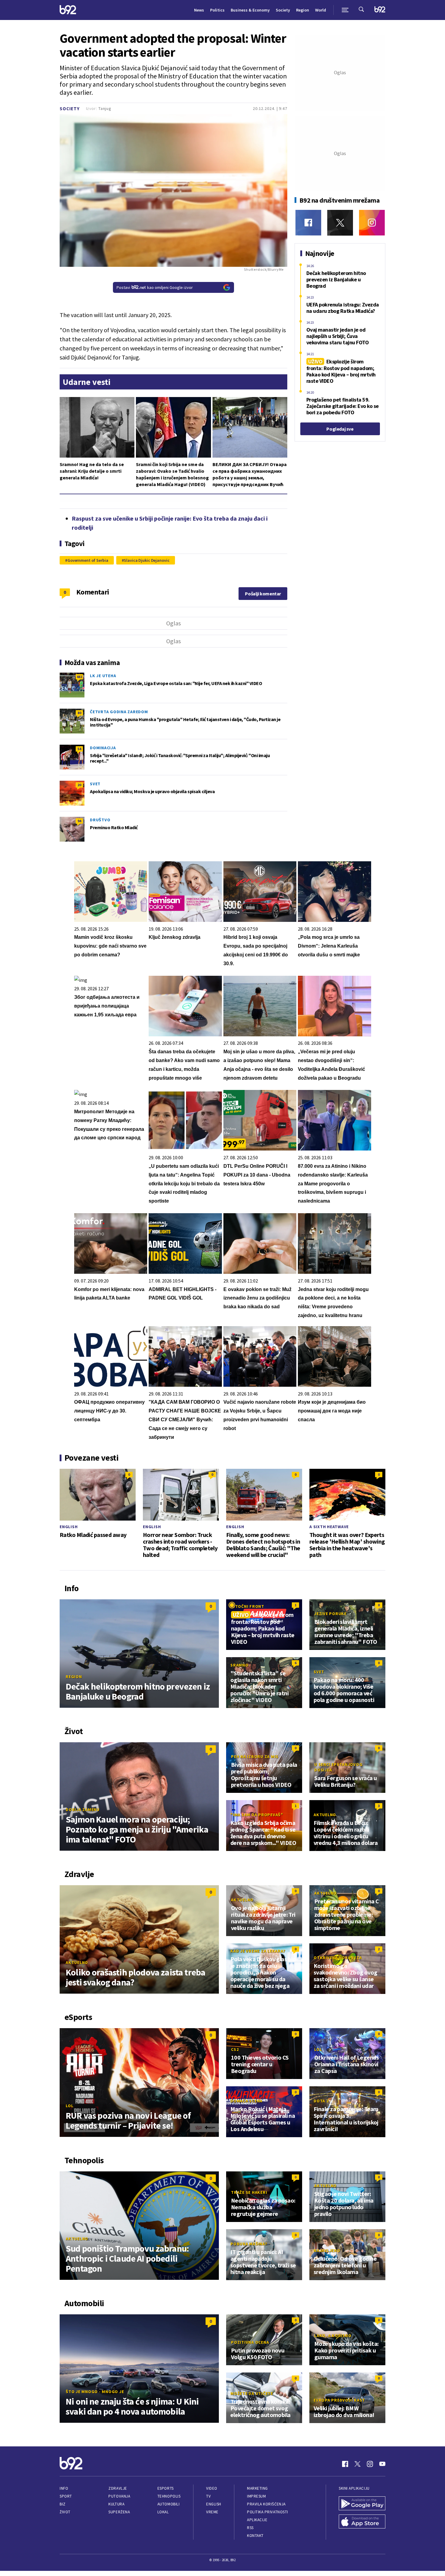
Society (283, 10)
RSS (250, 2528)
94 (79, 821)
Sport (66, 2496)
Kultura (116, 2504)
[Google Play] (362, 2504)
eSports (166, 2488)
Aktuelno (325, 1815)
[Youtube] (382, 2464)
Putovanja (119, 2496)
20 (79, 785)
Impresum (256, 2496)
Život (65, 2512)
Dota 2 (321, 2101)
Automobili (168, 2504)
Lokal (163, 2512)
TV (208, 2496)
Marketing (257, 2488)
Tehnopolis (169, 2496)
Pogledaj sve (340, 429)
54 (79, 749)
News (199, 10)
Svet (95, 784)
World (321, 10)
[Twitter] (340, 223)
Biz (63, 2504)
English (69, 1527)
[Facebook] (308, 223)
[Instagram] (372, 223)
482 (79, 677)
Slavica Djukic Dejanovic (147, 560)
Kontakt (255, 2536)
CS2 (235, 2049)
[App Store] (362, 2522)
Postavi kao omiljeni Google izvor (155, 287)
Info (64, 2488)
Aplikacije (257, 2520)
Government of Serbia (88, 560)
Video (212, 2488)
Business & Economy (250, 10)
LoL (69, 2106)
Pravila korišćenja (266, 2504)
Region (303, 10)
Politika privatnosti (268, 2512)
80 (79, 713)
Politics (217, 10)
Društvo (100, 820)
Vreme (212, 2512)
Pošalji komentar (263, 594)
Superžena (119, 2512)
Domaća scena (246, 2101)
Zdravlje (118, 2488)
